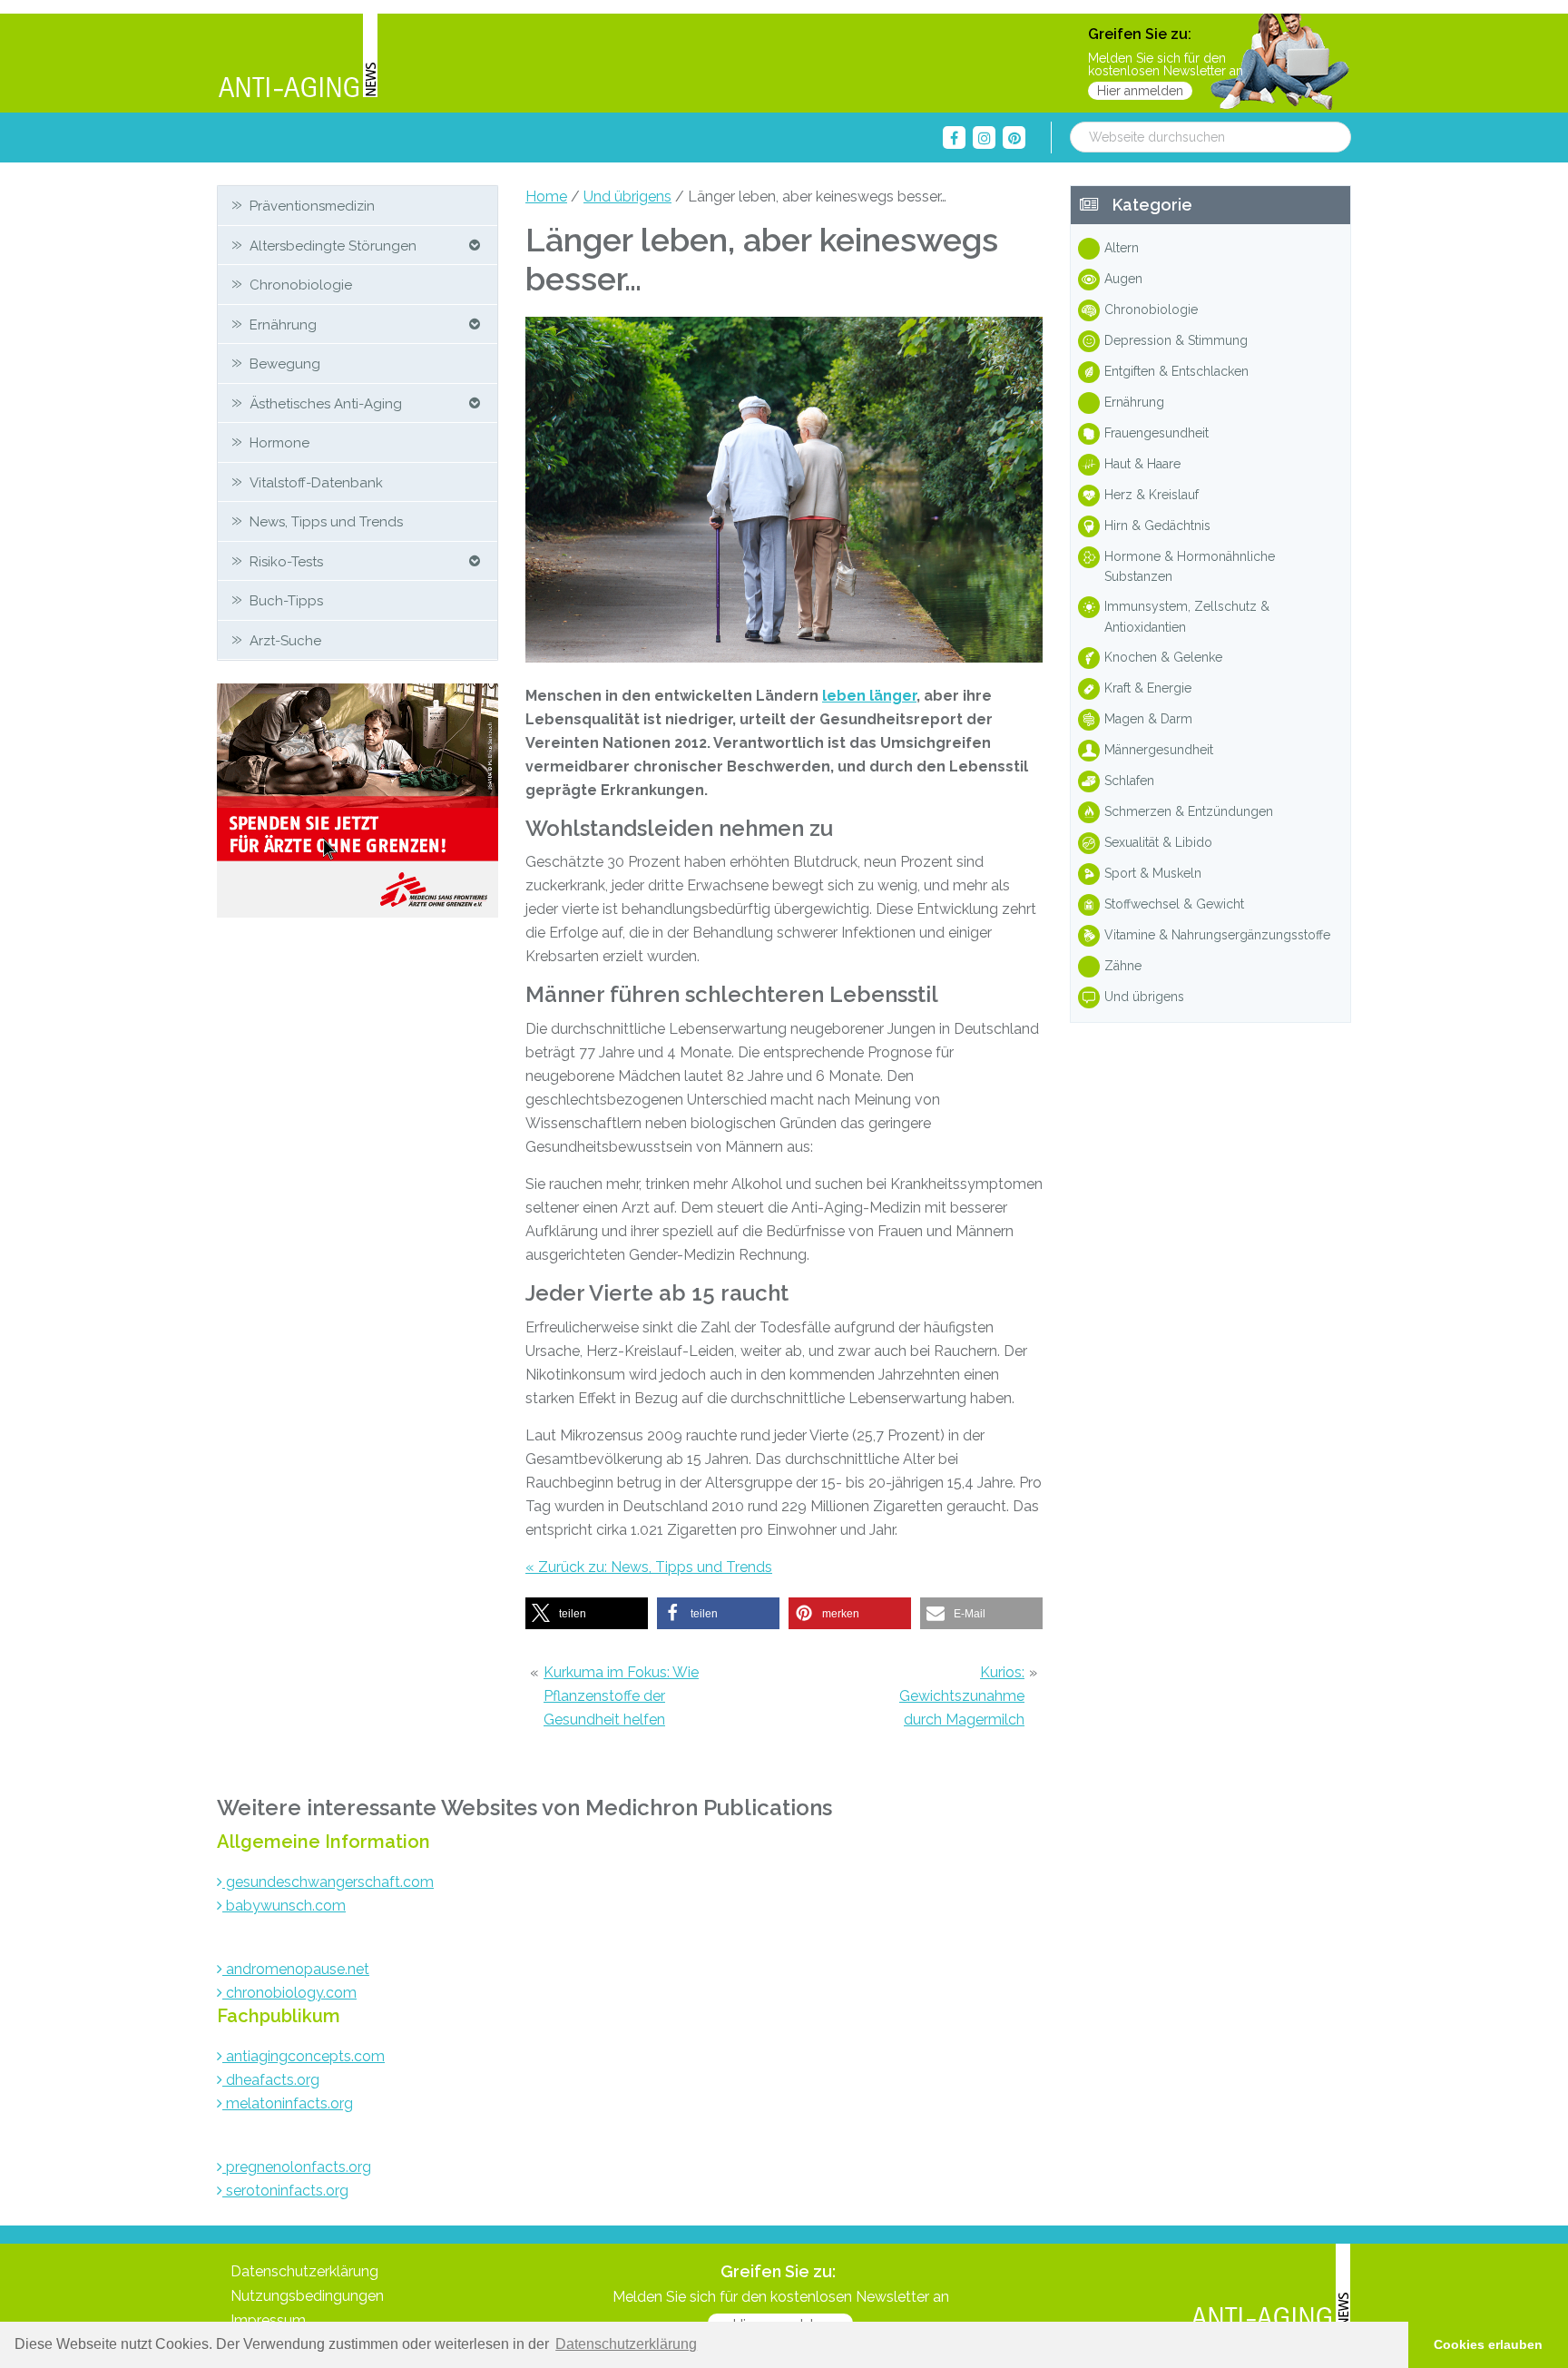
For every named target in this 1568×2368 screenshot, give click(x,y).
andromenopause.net (296, 1969)
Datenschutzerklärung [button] (626, 2344)
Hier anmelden (1140, 91)
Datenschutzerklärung (304, 2271)
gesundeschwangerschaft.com (328, 1882)
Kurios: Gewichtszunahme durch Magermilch (962, 1696)
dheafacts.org (271, 2080)
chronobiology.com (289, 1993)
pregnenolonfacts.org (297, 2167)
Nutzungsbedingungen (307, 2296)
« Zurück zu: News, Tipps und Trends (649, 1567)
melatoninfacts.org (288, 2103)
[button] (587, 1613)
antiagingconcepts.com (304, 2056)
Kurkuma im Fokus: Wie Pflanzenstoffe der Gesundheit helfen (621, 1696)
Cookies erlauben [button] (1488, 2344)
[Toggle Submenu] (475, 246)
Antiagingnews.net (298, 57)
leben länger (869, 696)
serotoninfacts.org (285, 2191)
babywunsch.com (284, 1906)
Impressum (268, 2320)
